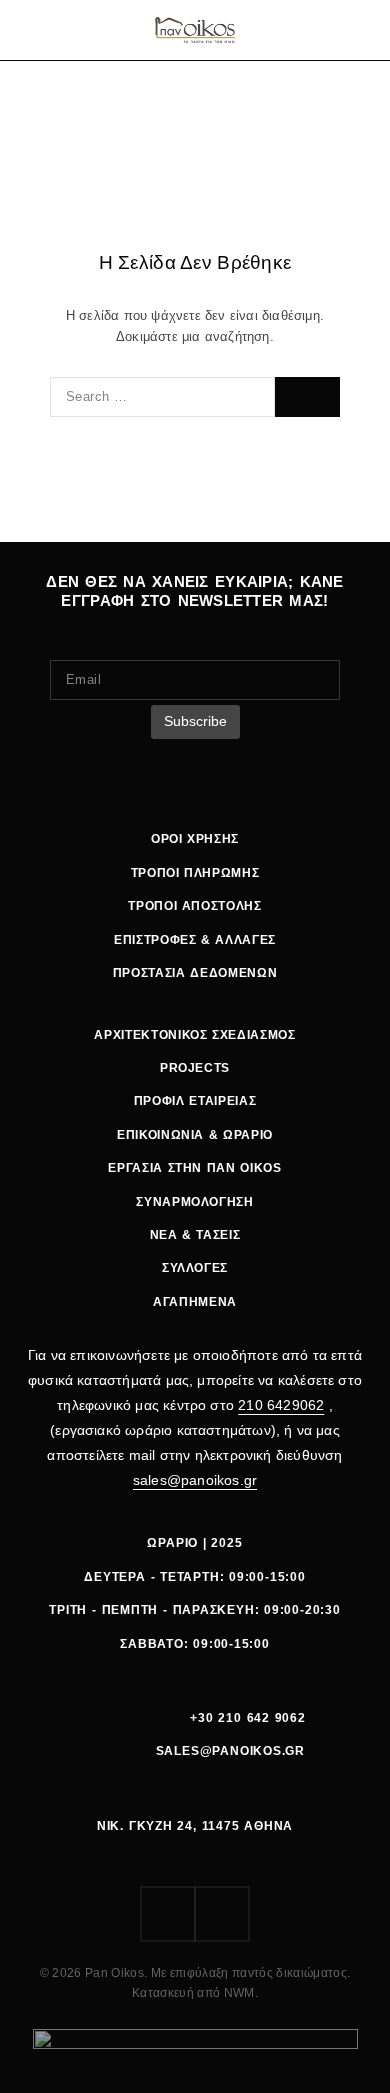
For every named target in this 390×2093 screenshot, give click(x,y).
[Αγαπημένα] (337, 30)
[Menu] (32, 30)
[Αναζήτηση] (311, 30)
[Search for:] (162, 397)
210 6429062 (281, 1405)
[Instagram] (222, 1914)
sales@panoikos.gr (195, 1480)
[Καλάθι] (363, 30)
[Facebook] (168, 1914)
